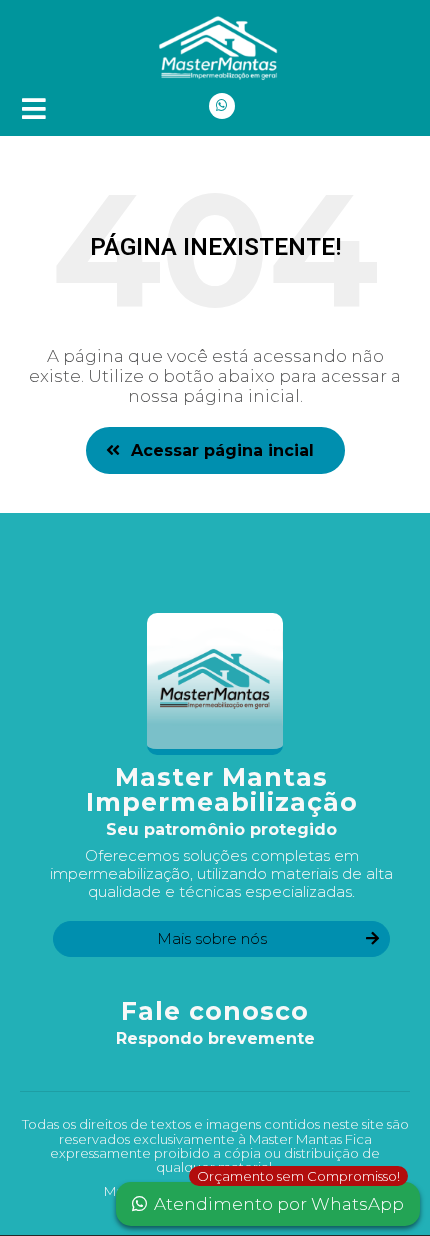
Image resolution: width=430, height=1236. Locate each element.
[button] (215, 450)
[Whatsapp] (222, 106)
